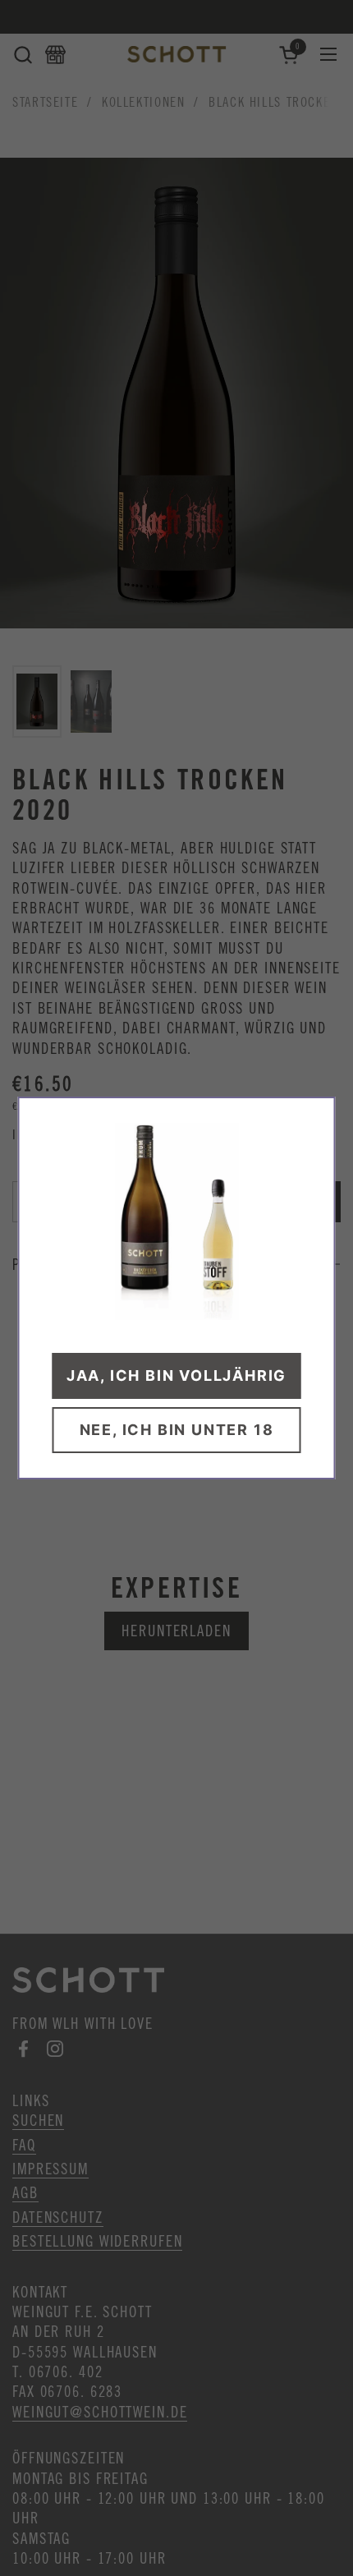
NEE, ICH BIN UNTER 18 (177, 1430)
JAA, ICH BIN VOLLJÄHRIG (176, 1375)
